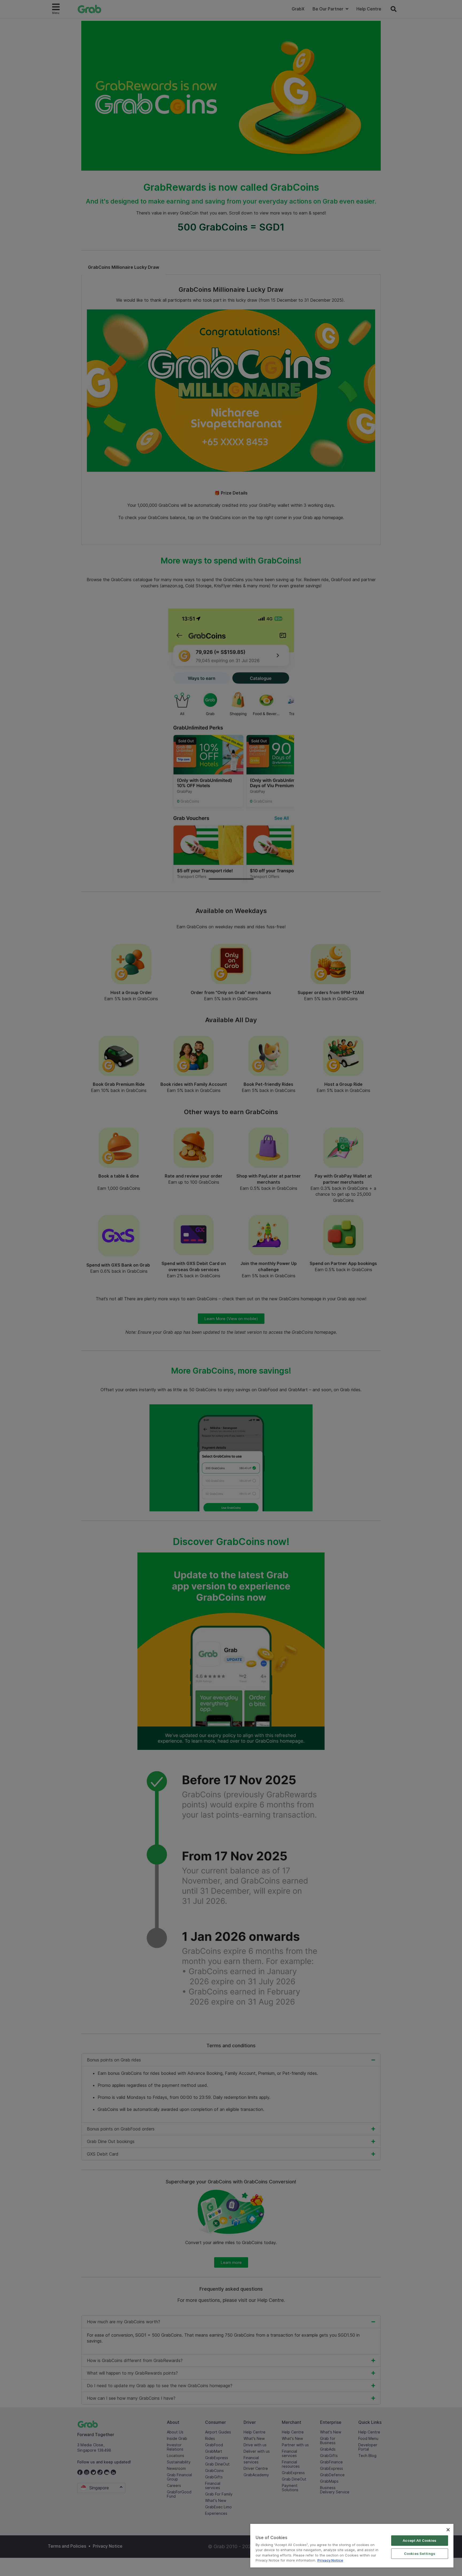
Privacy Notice (330, 2560)
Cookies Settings (420, 2554)
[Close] (448, 2530)
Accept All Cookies (419, 2540)
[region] (352, 2546)
